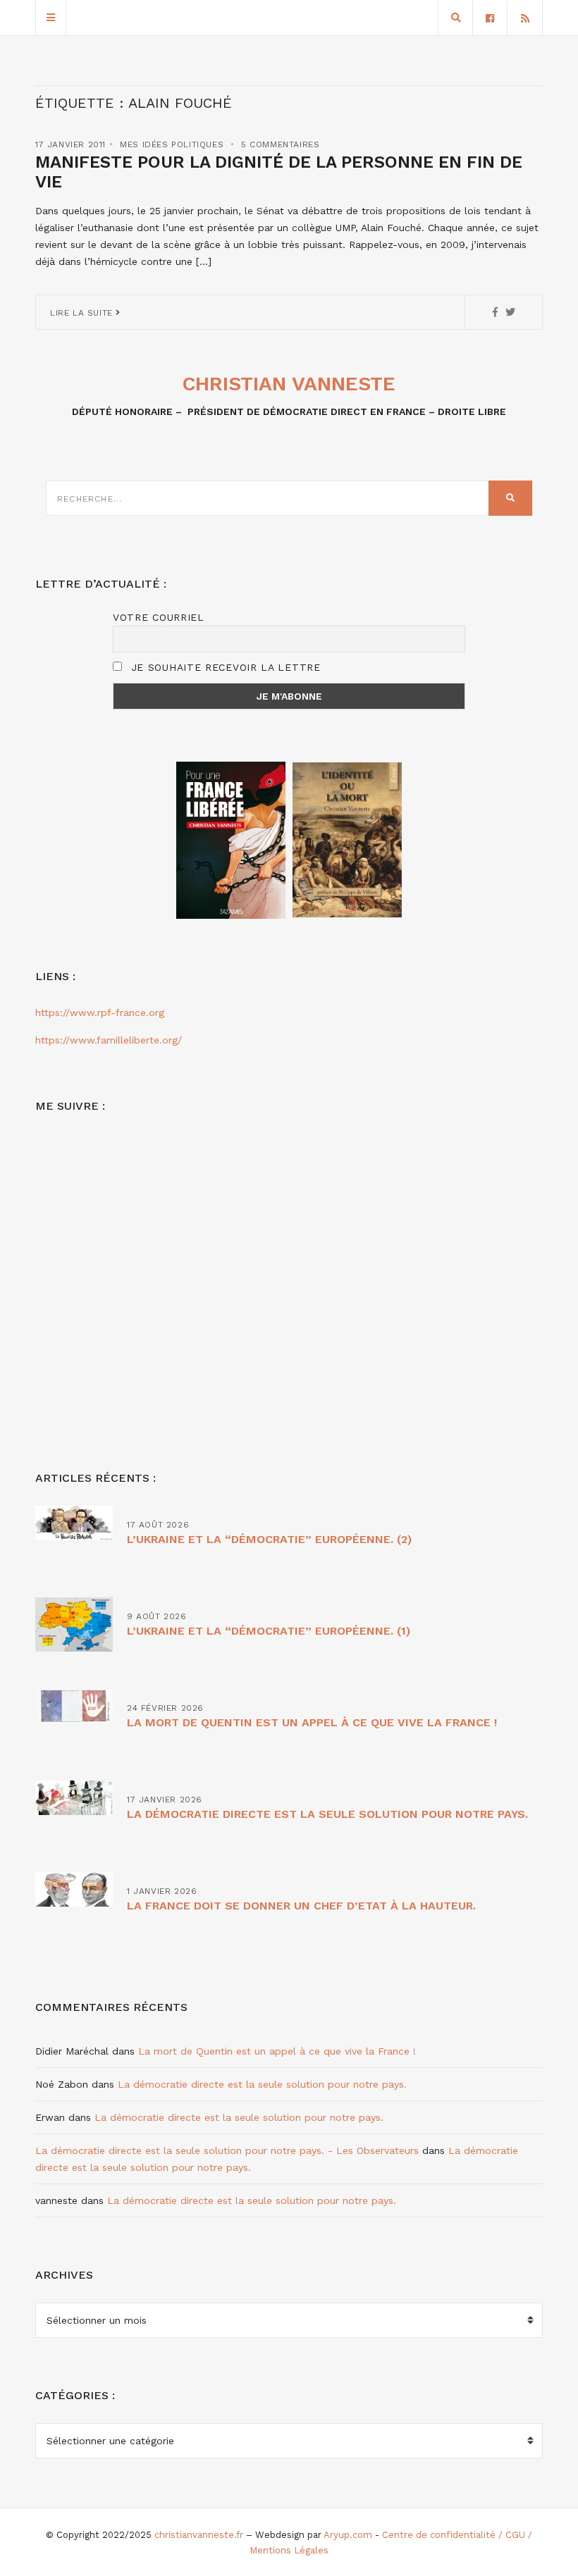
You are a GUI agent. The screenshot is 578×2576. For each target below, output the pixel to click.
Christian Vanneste (289, 384)
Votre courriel (159, 617)
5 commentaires (280, 144)
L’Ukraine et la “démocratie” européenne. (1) (269, 1631)
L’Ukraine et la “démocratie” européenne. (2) (269, 1539)
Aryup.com (348, 2535)
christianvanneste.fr (199, 2535)
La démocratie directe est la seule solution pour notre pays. (327, 1814)
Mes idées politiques (172, 144)
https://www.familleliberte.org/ (109, 1040)
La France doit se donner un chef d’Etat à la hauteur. (301, 1906)
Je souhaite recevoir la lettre (224, 667)
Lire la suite (83, 313)
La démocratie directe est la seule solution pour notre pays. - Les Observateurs (227, 2150)
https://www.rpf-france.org (100, 1013)
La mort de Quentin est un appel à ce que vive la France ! (312, 1722)
